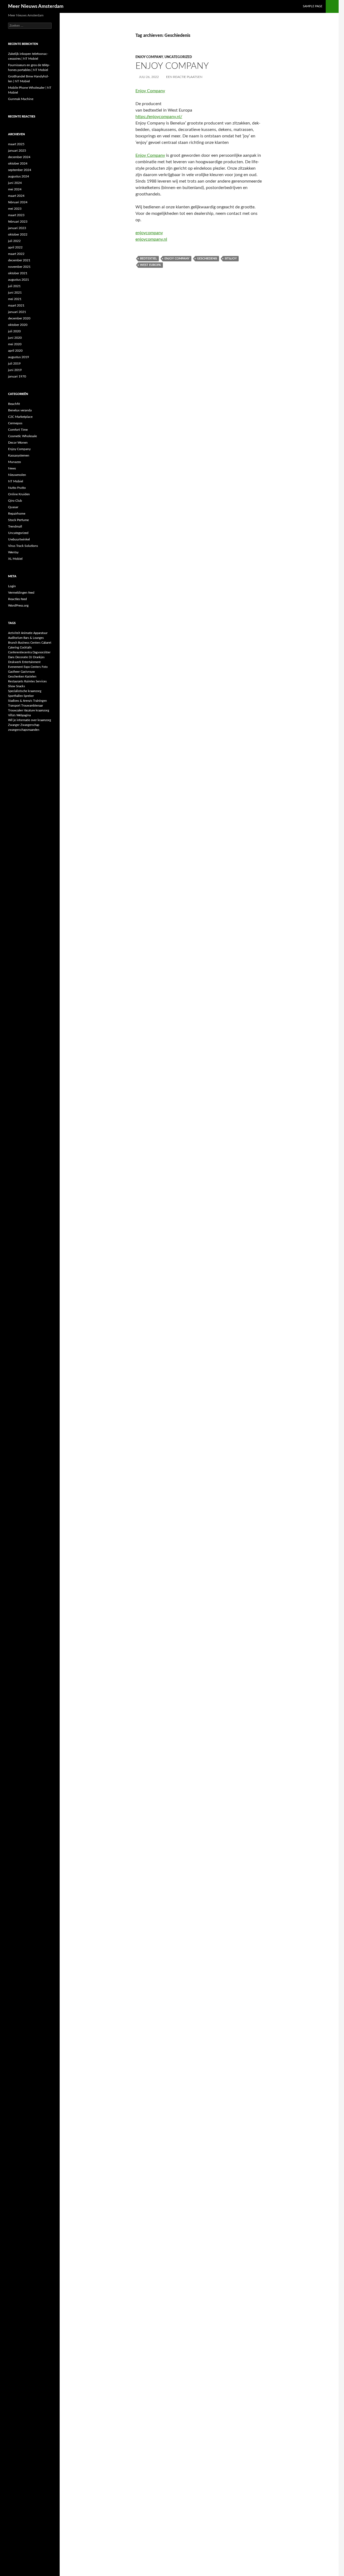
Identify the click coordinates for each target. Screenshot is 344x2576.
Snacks (21, 686)
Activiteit (14, 633)
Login (12, 586)
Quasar (13, 507)
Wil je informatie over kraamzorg (30, 720)
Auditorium (15, 638)
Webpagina (24, 715)
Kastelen (31, 677)
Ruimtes (30, 681)
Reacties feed (17, 599)
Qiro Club (15, 501)
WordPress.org (18, 605)
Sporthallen (15, 696)
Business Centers (29, 643)
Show (12, 686)
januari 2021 (17, 312)
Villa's (12, 715)
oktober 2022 (18, 234)
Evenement (15, 667)
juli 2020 (14, 331)
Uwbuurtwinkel (19, 539)
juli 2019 (14, 364)
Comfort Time (18, 430)
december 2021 (19, 260)
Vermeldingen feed (21, 593)
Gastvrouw (28, 672)
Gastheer (14, 672)
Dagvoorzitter (42, 652)
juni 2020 (15, 338)
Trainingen (40, 701)
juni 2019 (15, 370)
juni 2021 (15, 293)
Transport (14, 706)
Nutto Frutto (17, 488)
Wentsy (13, 552)
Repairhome (17, 514)
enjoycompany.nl (151, 239)
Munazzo (15, 462)
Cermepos (15, 423)
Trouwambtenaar (32, 706)
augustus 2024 (19, 176)
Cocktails (26, 648)
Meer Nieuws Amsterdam (36, 6)
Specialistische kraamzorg (25, 691)
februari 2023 (18, 222)
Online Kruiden (19, 494)
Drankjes (39, 657)
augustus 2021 (19, 280)
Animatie (27, 633)
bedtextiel (148, 259)
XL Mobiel (15, 559)
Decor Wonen (18, 443)
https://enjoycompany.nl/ (159, 117)
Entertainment (31, 662)
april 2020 (15, 351)
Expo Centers (32, 667)
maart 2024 (16, 196)
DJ (31, 657)
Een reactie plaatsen (184, 77)
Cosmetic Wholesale (22, 436)
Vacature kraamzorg (37, 710)
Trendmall (15, 526)
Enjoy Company (149, 57)
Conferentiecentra (20, 652)
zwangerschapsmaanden (24, 730)
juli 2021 (14, 286)
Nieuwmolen (17, 475)
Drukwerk (15, 662)
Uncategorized (178, 57)
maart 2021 (16, 305)
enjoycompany (149, 233)
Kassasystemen (19, 455)
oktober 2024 (18, 163)
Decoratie (22, 657)
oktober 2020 (18, 325)
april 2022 (15, 247)
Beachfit (14, 404)
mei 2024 (15, 189)
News (12, 468)
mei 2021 (15, 299)
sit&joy (231, 259)
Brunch (13, 643)
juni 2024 (15, 183)
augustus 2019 (19, 357)
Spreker (29, 696)
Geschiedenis (207, 259)
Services (41, 681)
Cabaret (46, 643)
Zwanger (14, 725)
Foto (45, 667)
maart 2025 (16, 144)
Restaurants (16, 681)
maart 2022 (16, 254)
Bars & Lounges (34, 638)
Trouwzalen (16, 710)
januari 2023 (17, 228)
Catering (14, 648)
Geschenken (16, 677)
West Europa (150, 265)
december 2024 (19, 157)
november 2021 (19, 267)
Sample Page (313, 6)
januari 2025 (17, 151)
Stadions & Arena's (20, 701)
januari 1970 (17, 376)
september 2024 (20, 170)
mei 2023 (15, 209)
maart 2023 (16, 215)
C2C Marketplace (20, 417)
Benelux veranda (20, 410)
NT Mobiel (16, 481)
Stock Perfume (18, 520)
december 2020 (19, 318)
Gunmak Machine (21, 99)
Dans (11, 657)
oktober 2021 (18, 273)
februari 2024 (18, 202)
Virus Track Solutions (23, 546)
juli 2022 (14, 241)
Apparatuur (40, 633)
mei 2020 (15, 344)
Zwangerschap (30, 725)
